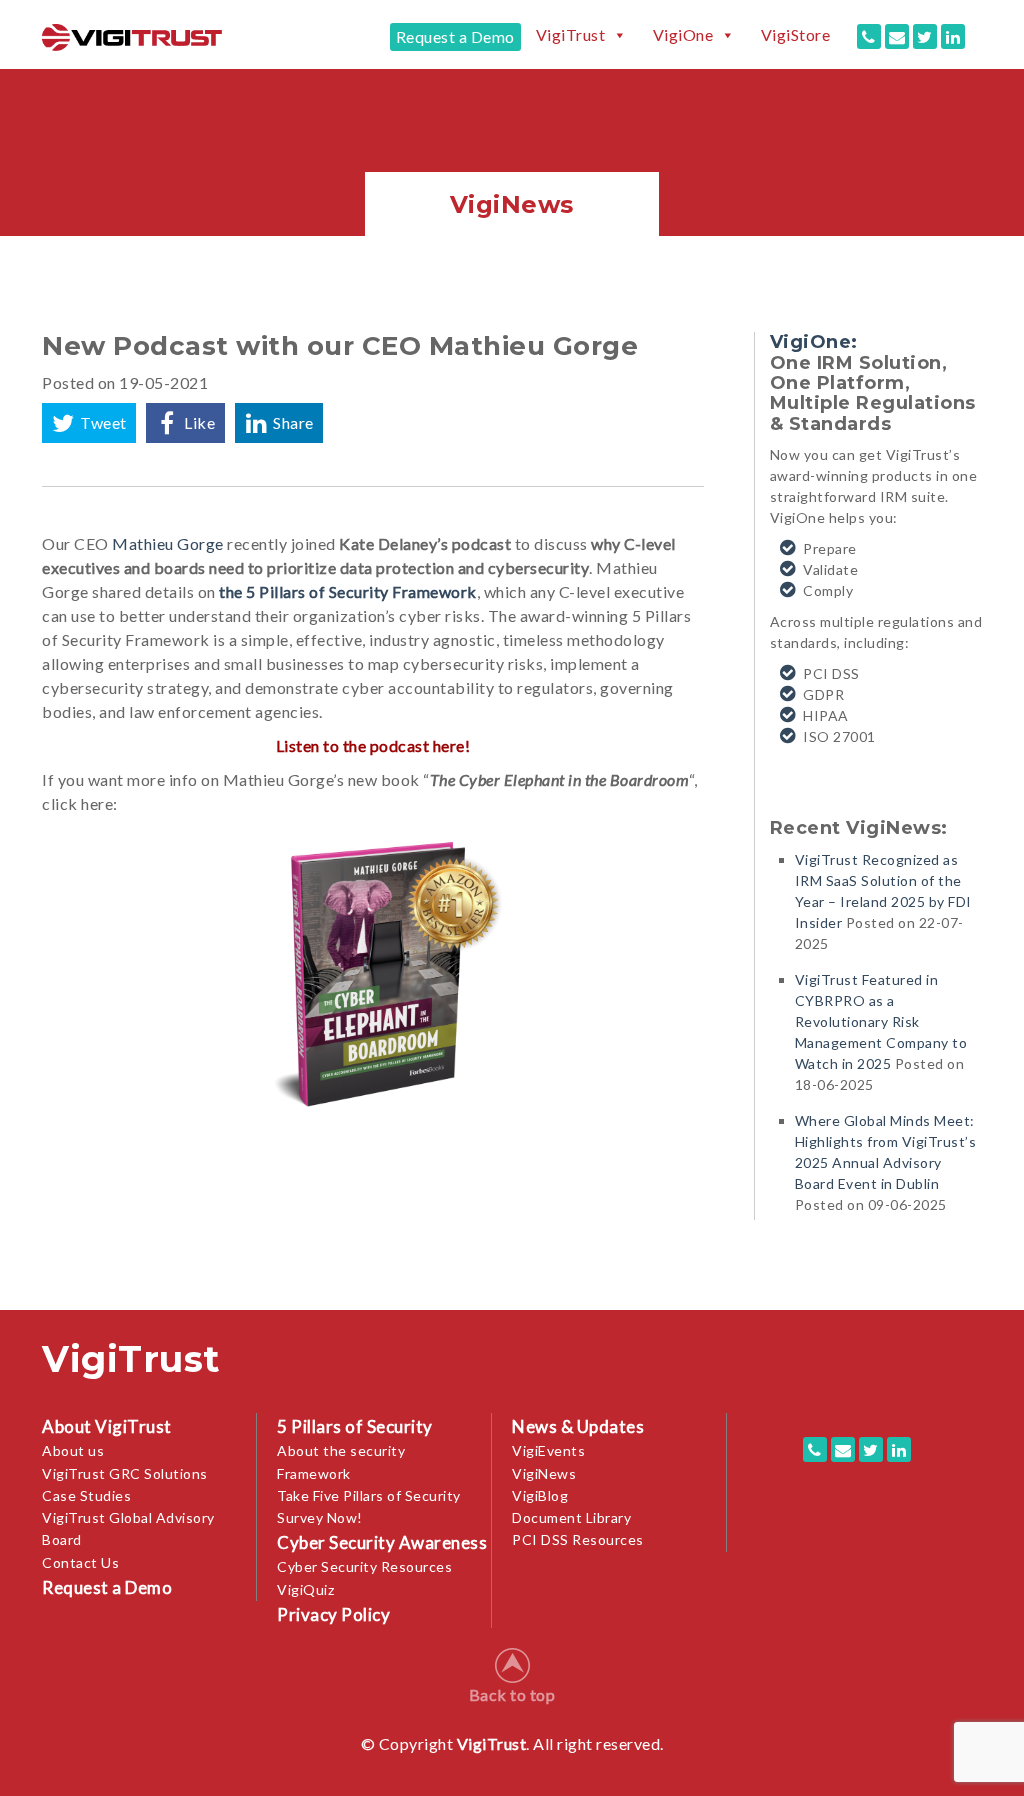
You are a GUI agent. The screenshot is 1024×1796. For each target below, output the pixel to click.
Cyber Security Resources (364, 1566)
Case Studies (86, 1495)
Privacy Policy (333, 1614)
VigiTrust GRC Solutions (125, 1473)
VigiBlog (540, 1495)
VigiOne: (814, 342)
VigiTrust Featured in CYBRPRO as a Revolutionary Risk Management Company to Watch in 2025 (881, 1021)
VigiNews (544, 1473)
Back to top (512, 1694)
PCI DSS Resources (578, 1539)
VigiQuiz (305, 1589)
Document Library (571, 1517)
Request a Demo (455, 36)
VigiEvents (548, 1450)
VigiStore (796, 35)
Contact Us (80, 1562)
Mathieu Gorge (168, 543)
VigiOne (683, 35)
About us (73, 1450)
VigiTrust (571, 35)
